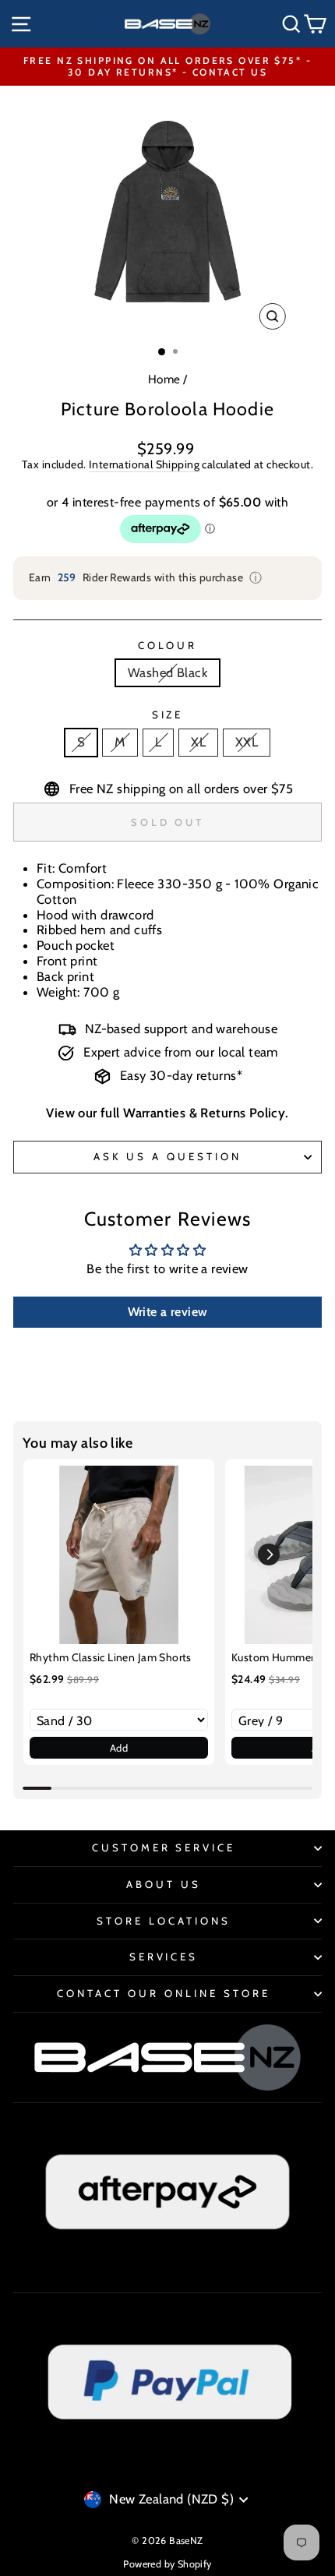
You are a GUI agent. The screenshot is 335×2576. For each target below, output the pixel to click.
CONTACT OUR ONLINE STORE (163, 1993)
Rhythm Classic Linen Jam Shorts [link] (111, 1657)
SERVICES (164, 1957)
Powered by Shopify (167, 2564)
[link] (119, 1555)
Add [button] (119, 1748)
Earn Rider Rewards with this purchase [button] (146, 578)
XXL (247, 742)
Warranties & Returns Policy (204, 1113)
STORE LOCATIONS (164, 1921)
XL (198, 742)
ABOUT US (164, 1884)
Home (164, 379)
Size (168, 715)
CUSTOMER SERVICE (164, 1847)
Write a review (168, 1312)
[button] (269, 1554)
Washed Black (167, 672)
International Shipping (144, 465)
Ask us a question (167, 1156)
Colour (168, 646)
